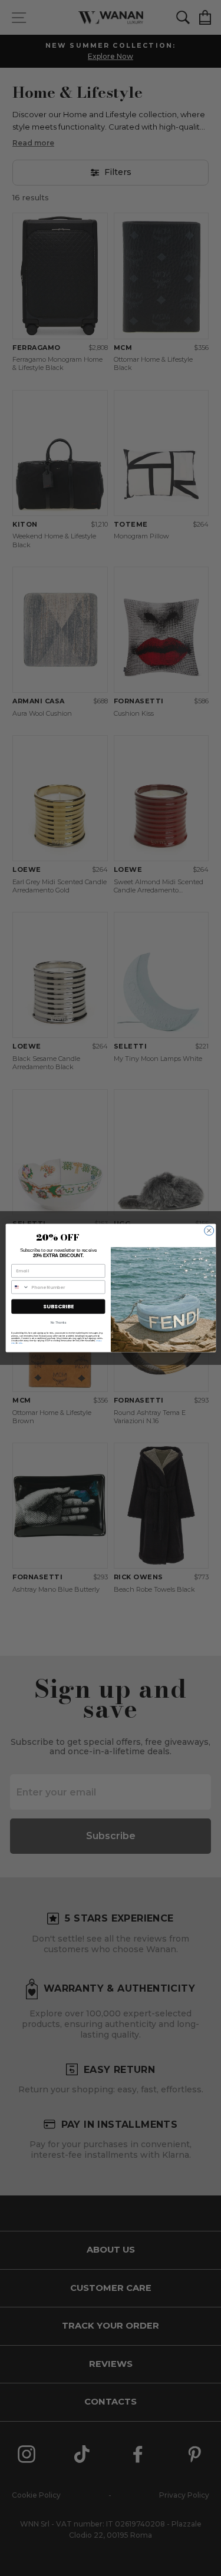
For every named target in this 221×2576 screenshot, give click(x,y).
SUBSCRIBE (58, 1306)
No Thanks (58, 1323)
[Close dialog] (209, 1231)
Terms (20, 1343)
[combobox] (20, 1287)
